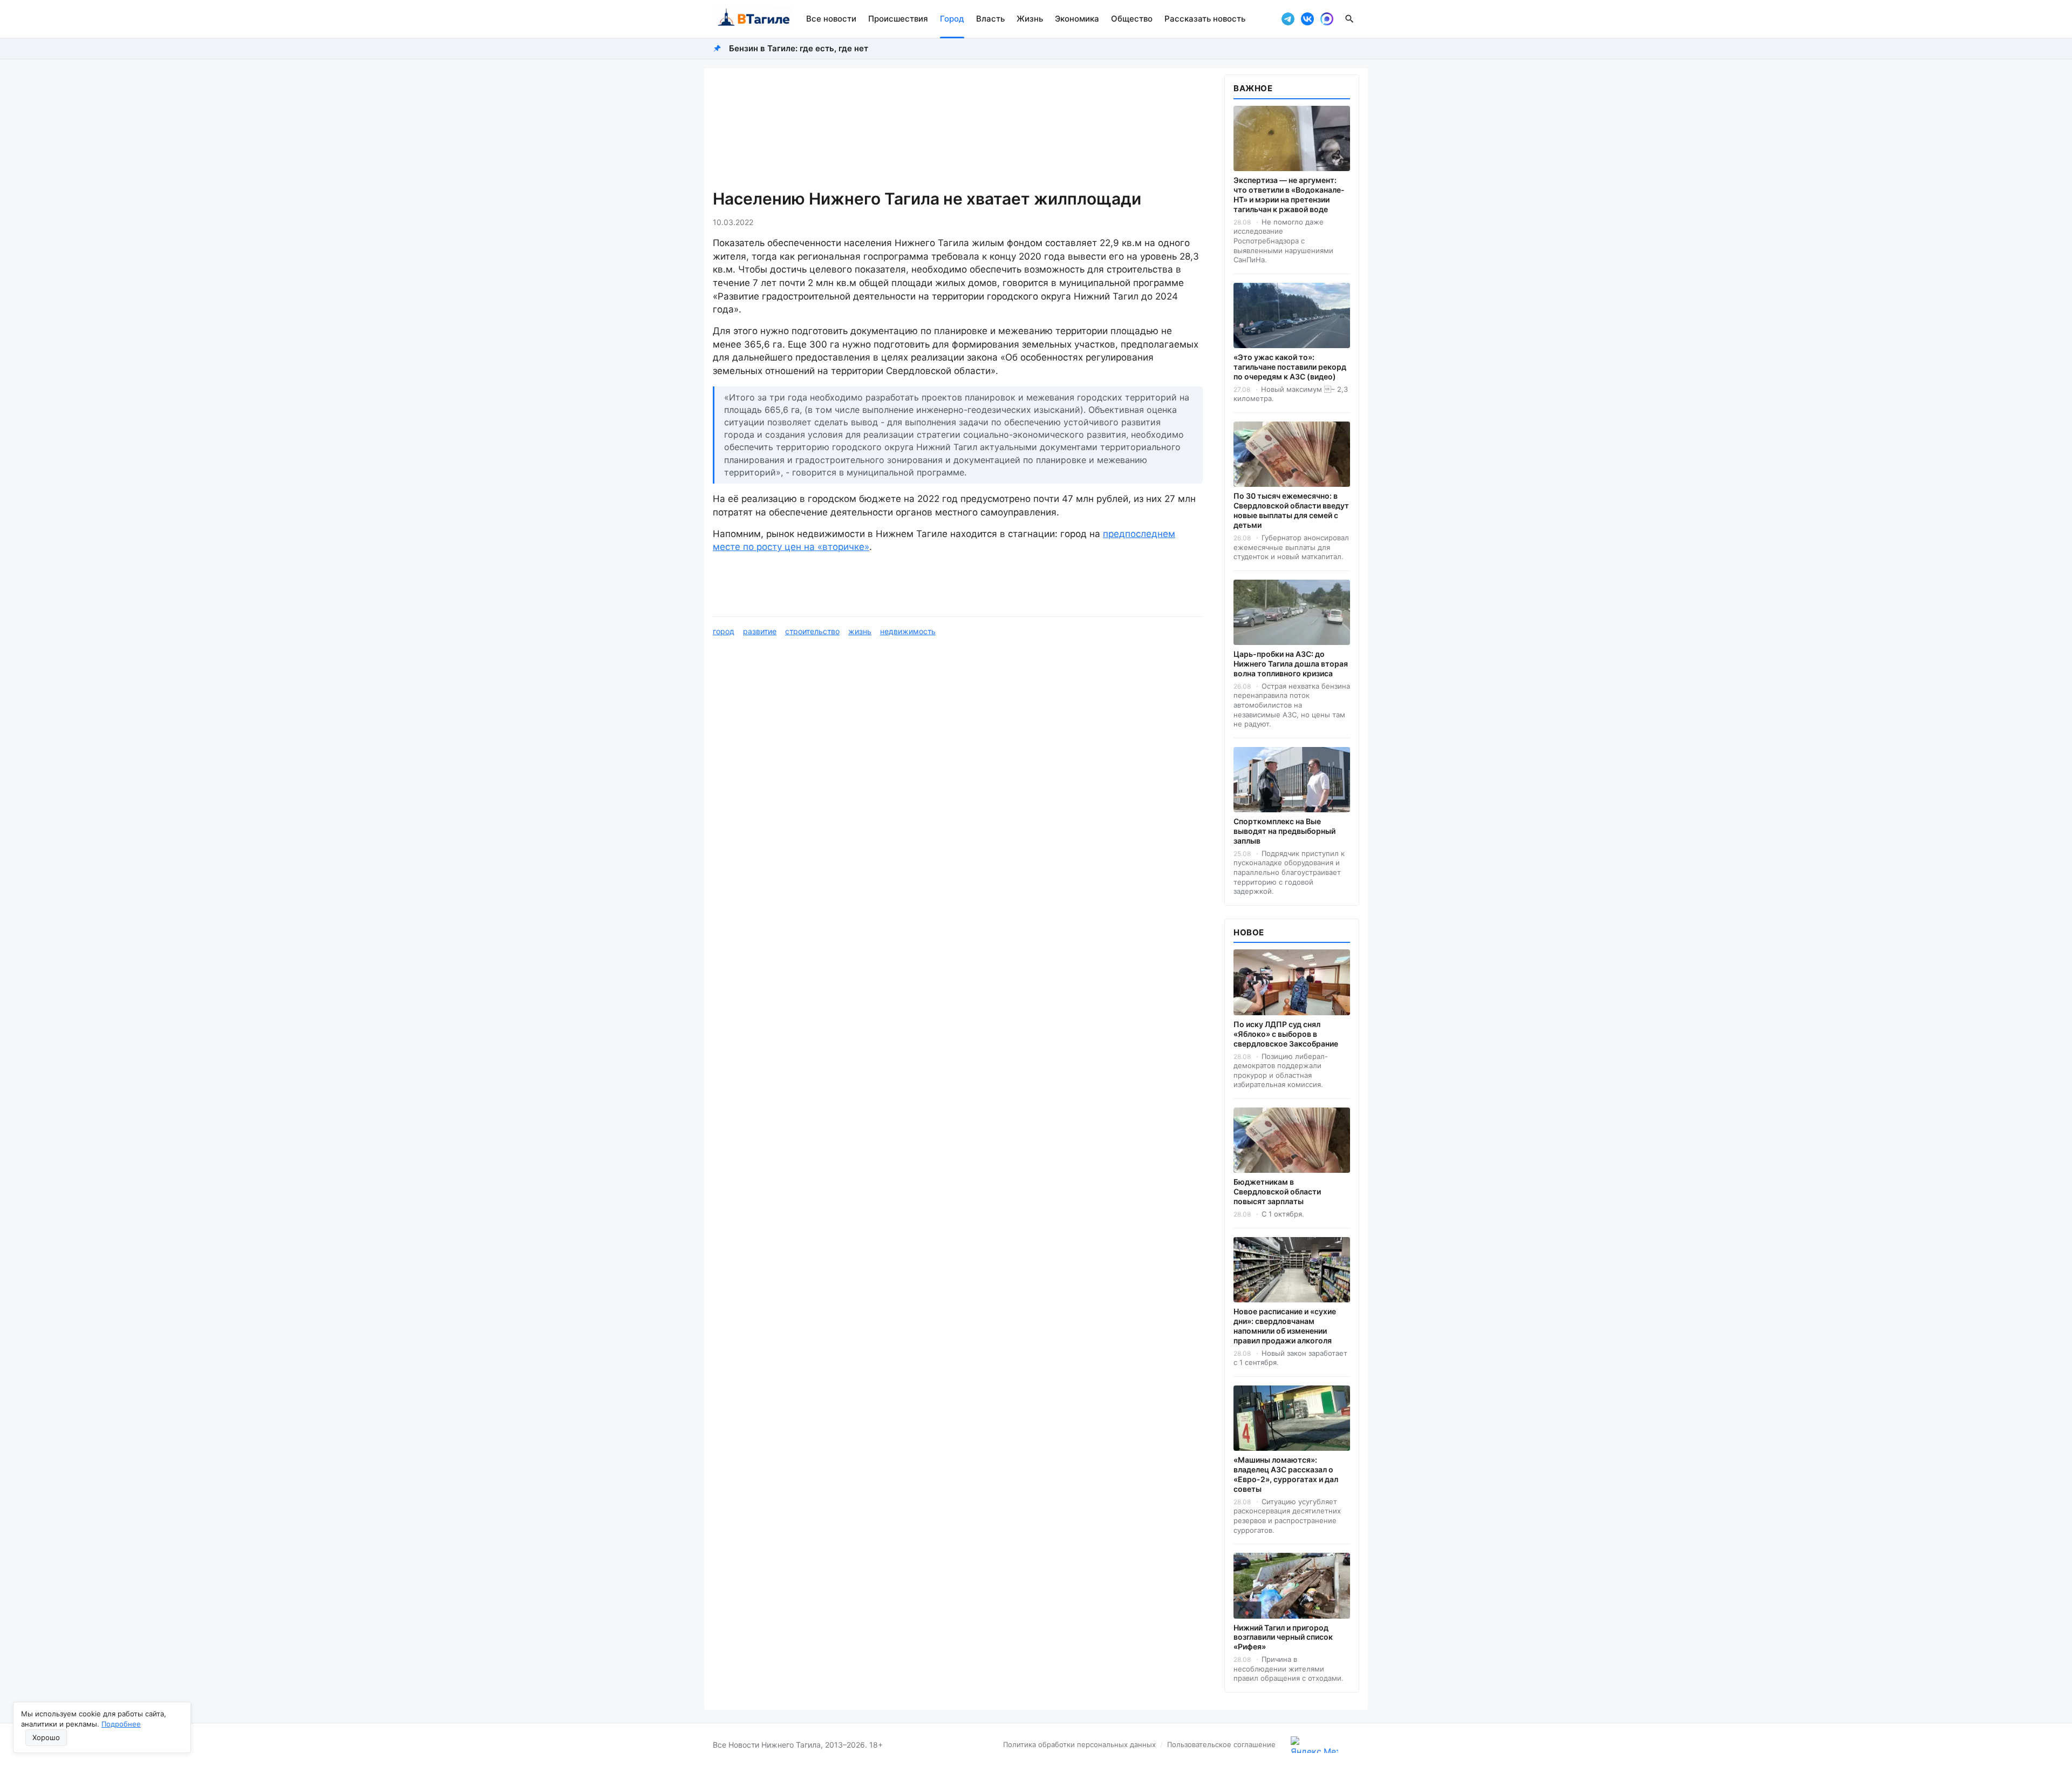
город (724, 631)
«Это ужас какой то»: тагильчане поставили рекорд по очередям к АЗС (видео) (1290, 367)
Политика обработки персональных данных (1079, 1744)
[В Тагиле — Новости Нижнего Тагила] (753, 19)
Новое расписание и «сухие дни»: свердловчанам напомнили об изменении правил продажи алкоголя (1285, 1326)
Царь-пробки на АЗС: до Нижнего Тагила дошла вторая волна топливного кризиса (1291, 664)
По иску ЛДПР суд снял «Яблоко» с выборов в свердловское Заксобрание (1286, 1034)
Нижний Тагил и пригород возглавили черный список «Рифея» (1283, 1637)
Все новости (831, 19)
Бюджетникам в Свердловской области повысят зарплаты (1277, 1191)
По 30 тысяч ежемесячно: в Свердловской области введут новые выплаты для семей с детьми (1291, 510)
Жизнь (1030, 19)
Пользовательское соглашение (1221, 1744)
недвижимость (908, 631)
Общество (1132, 19)
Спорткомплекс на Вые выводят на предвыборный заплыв (1284, 831)
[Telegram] (1288, 19)
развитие (760, 631)
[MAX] (1327, 19)
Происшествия (898, 19)
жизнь (860, 631)
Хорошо (46, 1737)
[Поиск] (1349, 19)
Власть (990, 19)
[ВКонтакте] (1307, 19)
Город (952, 19)
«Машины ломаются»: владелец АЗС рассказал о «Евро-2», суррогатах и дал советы (1286, 1474)
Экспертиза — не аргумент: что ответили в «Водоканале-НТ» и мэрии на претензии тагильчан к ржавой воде (1289, 195)
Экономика (1077, 19)
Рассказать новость (1205, 19)
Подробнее (121, 1724)
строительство (812, 631)
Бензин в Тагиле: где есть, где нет (799, 48)
